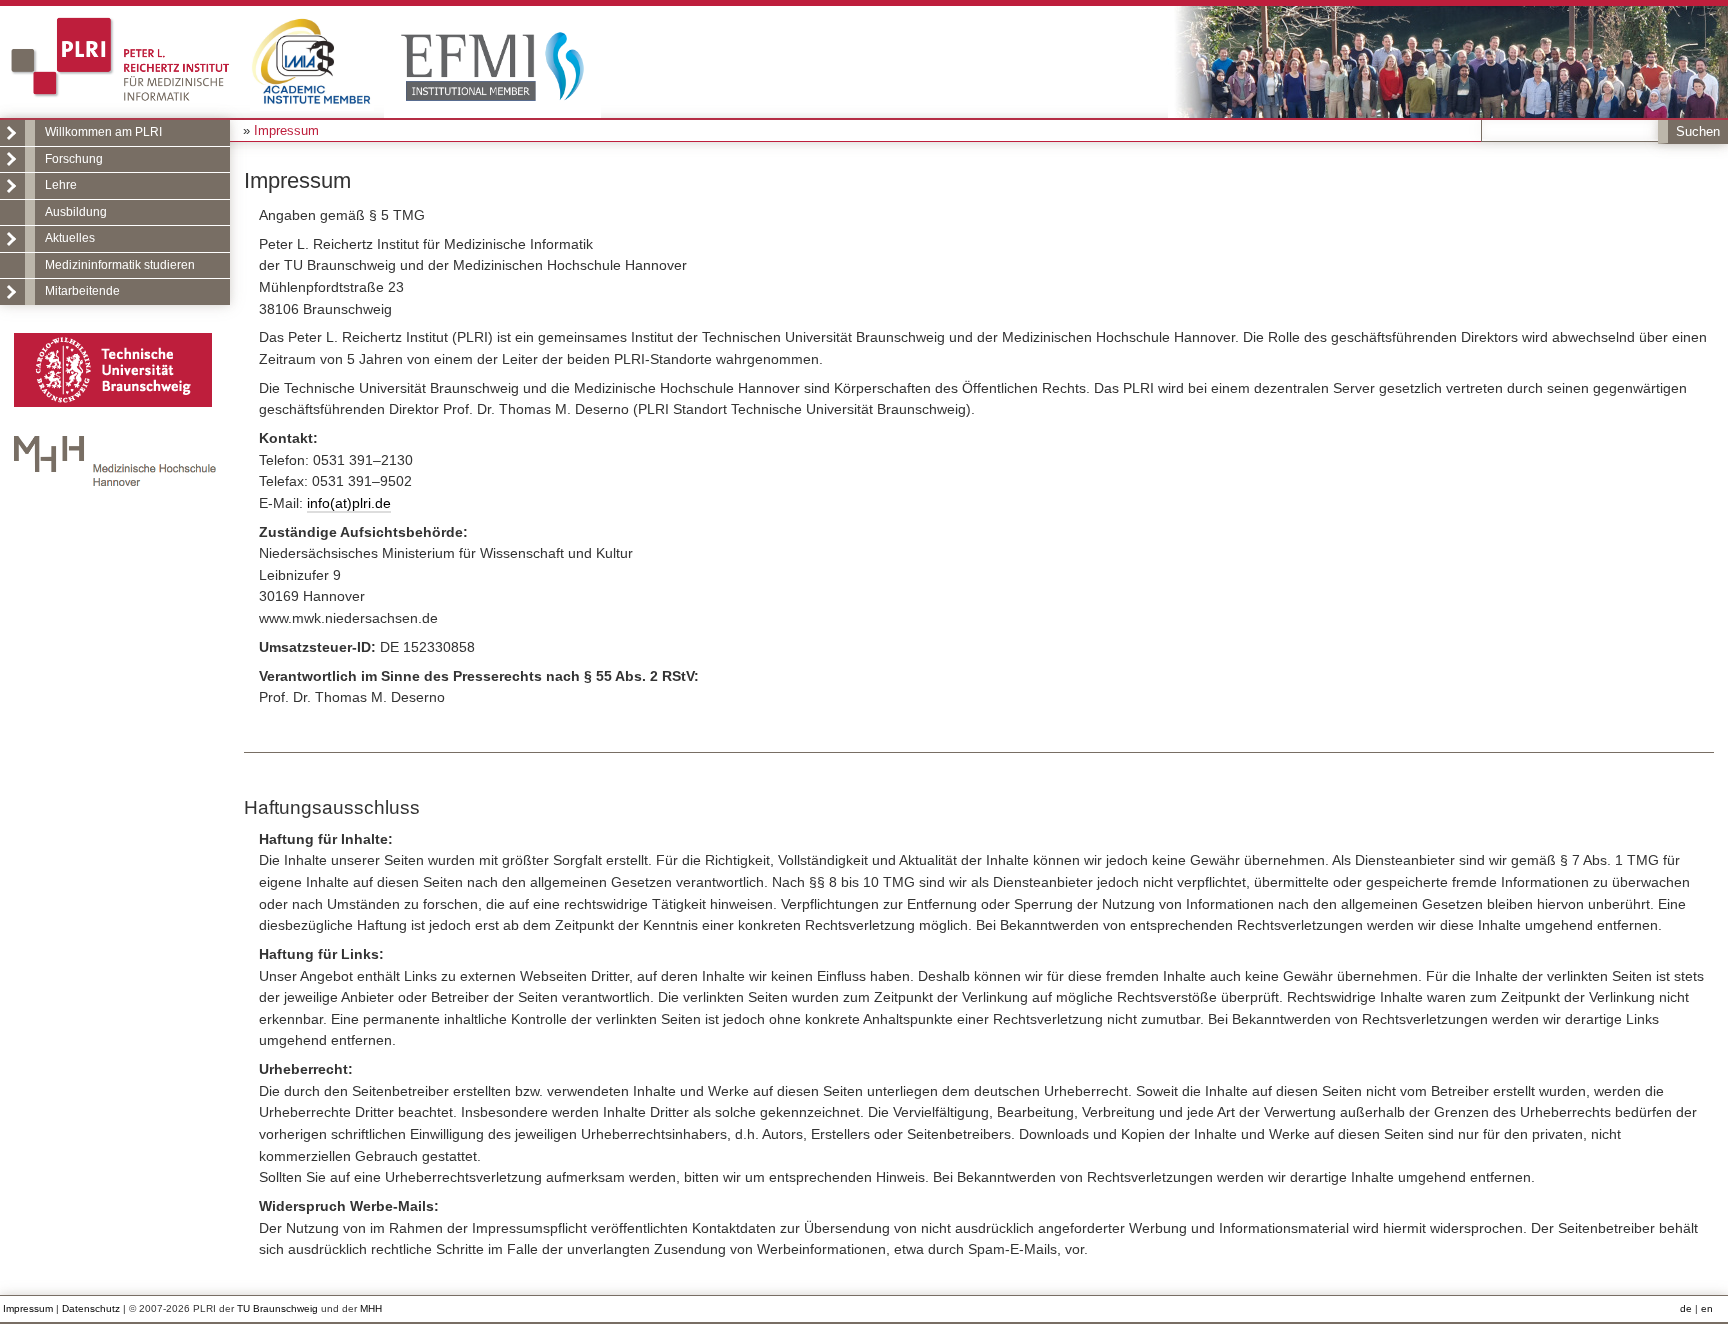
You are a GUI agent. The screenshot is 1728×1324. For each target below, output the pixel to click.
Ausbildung (76, 212)
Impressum (28, 1308)
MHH (371, 1308)
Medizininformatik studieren (120, 265)
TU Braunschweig (277, 1308)
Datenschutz (91, 1308)
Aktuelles (70, 238)
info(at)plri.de (349, 503)
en (1707, 1308)
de (1686, 1308)
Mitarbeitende (82, 291)
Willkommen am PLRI (103, 132)
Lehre (61, 185)
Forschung (74, 159)
